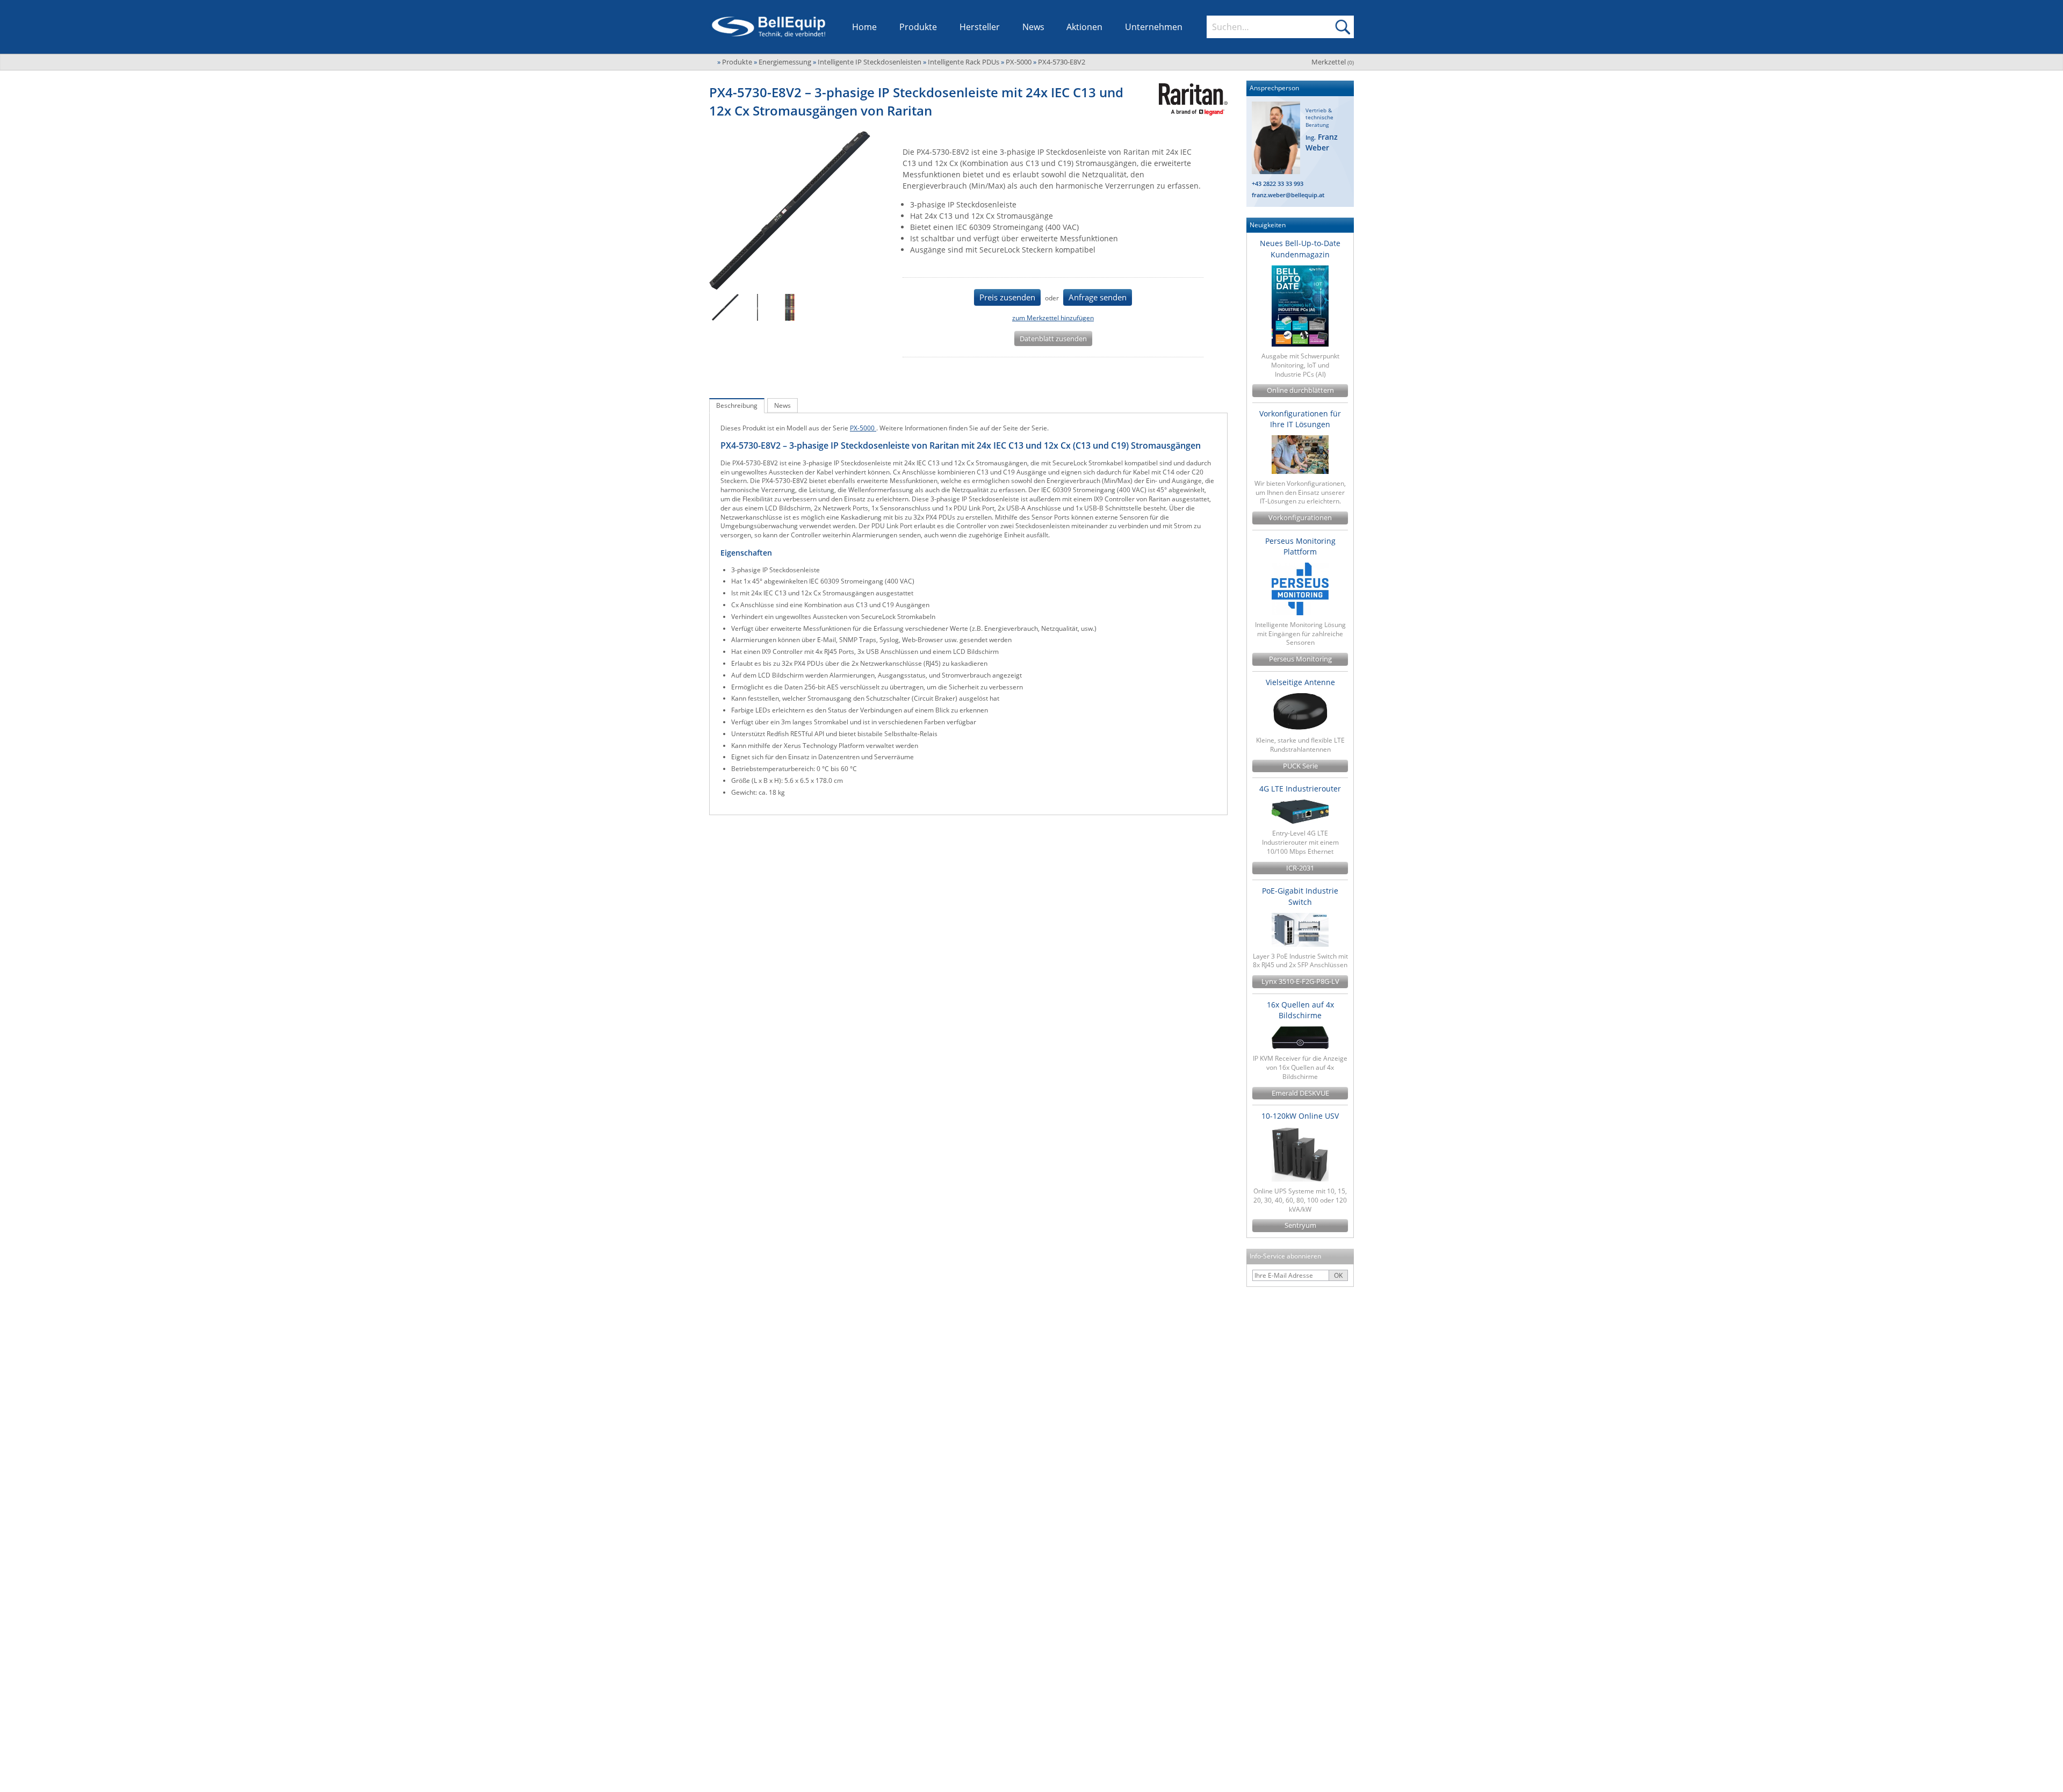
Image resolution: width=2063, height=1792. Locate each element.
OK (1338, 1275)
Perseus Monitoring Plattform (1300, 546)
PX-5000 (863, 428)
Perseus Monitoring (1300, 659)
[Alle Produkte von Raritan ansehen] (1189, 99)
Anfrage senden (1098, 297)
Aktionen (1084, 27)
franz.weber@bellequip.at (1288, 195)
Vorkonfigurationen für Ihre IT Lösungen (1300, 419)
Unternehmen (1154, 27)
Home (864, 27)
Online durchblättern (1300, 390)
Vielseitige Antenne (1300, 682)
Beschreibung (737, 405)
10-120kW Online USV (1300, 1116)
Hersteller (980, 27)
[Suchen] (1343, 27)
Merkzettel (1333, 62)
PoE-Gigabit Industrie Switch (1300, 896)
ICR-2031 (1300, 868)
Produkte (918, 27)
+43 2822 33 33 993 (1278, 183)
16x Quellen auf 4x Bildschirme (1300, 1010)
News (1033, 27)
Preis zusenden (1007, 297)
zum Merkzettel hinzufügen (1053, 318)
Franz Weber (1322, 142)
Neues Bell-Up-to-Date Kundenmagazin (1300, 249)
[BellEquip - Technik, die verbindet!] (769, 27)
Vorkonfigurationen (1300, 518)
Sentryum (1300, 1225)
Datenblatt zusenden (1053, 339)
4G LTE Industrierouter (1300, 789)
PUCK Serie (1300, 766)
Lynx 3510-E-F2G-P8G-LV (1300, 981)
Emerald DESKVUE (1300, 1093)
